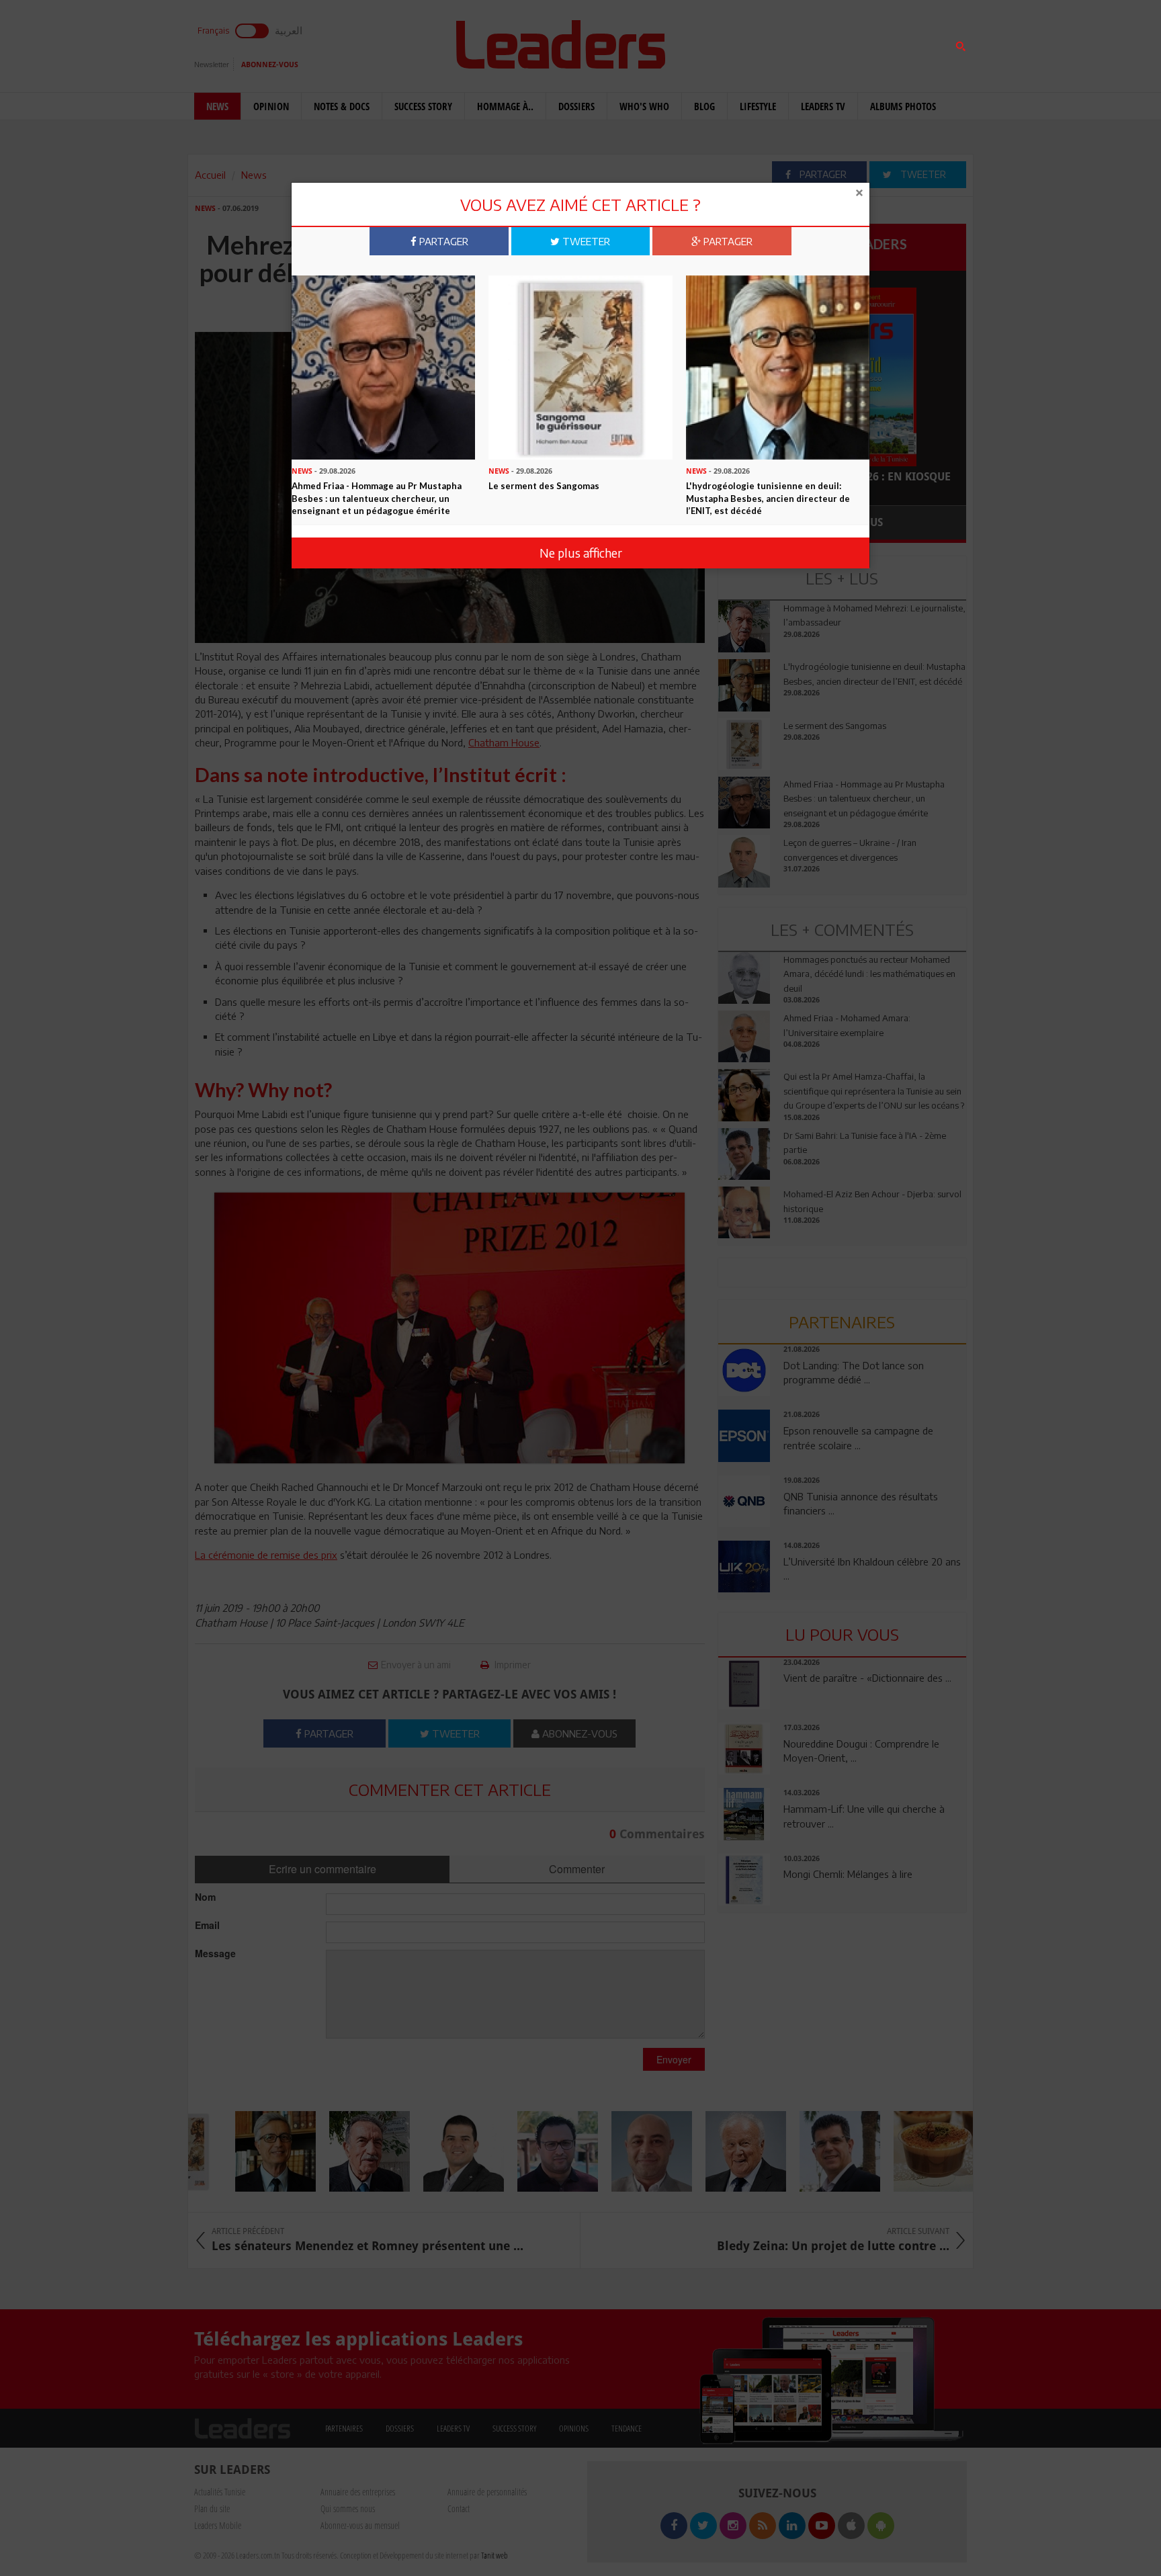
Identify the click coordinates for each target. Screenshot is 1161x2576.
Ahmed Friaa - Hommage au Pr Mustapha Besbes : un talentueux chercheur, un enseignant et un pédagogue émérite (377, 498)
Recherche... (750, 43)
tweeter (585, 241)
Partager (442, 241)
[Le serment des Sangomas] (580, 366)
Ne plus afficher (581, 553)
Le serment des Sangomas (544, 486)
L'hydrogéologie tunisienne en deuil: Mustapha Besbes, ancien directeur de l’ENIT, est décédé (768, 498)
